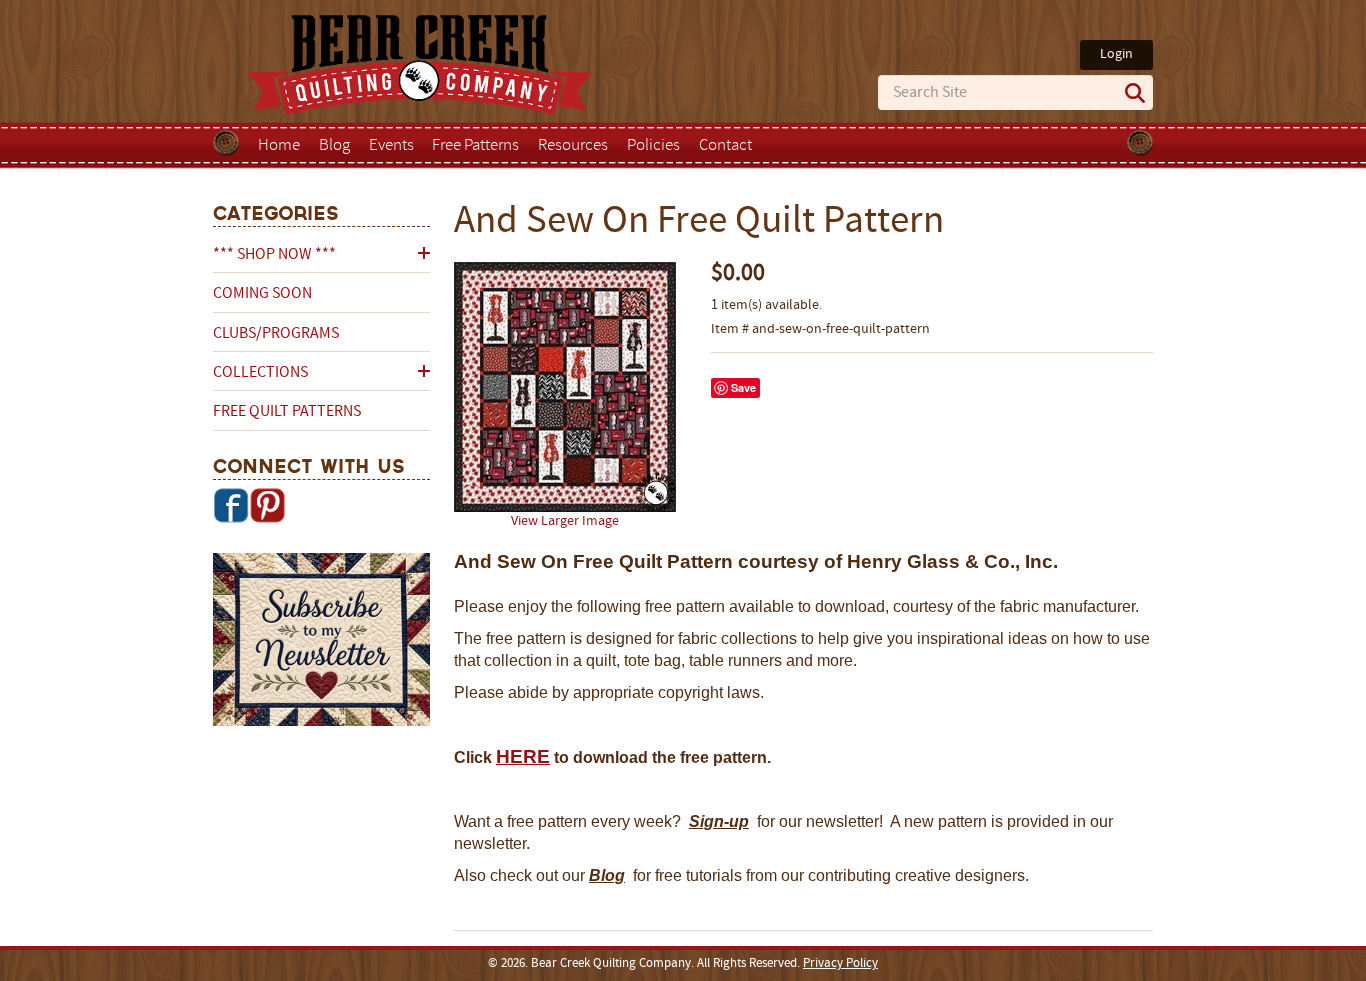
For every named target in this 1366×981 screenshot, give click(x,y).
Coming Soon (262, 294)
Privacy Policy (840, 964)
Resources (573, 146)
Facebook (231, 505)
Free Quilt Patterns (287, 412)
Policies (653, 146)
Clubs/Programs (276, 334)
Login (1116, 54)
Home (279, 146)
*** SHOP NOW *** (274, 255)
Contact (725, 146)
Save (743, 387)
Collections (260, 373)
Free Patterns (475, 146)
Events (391, 146)
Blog (334, 146)
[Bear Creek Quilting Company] (321, 643)
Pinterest (267, 505)
